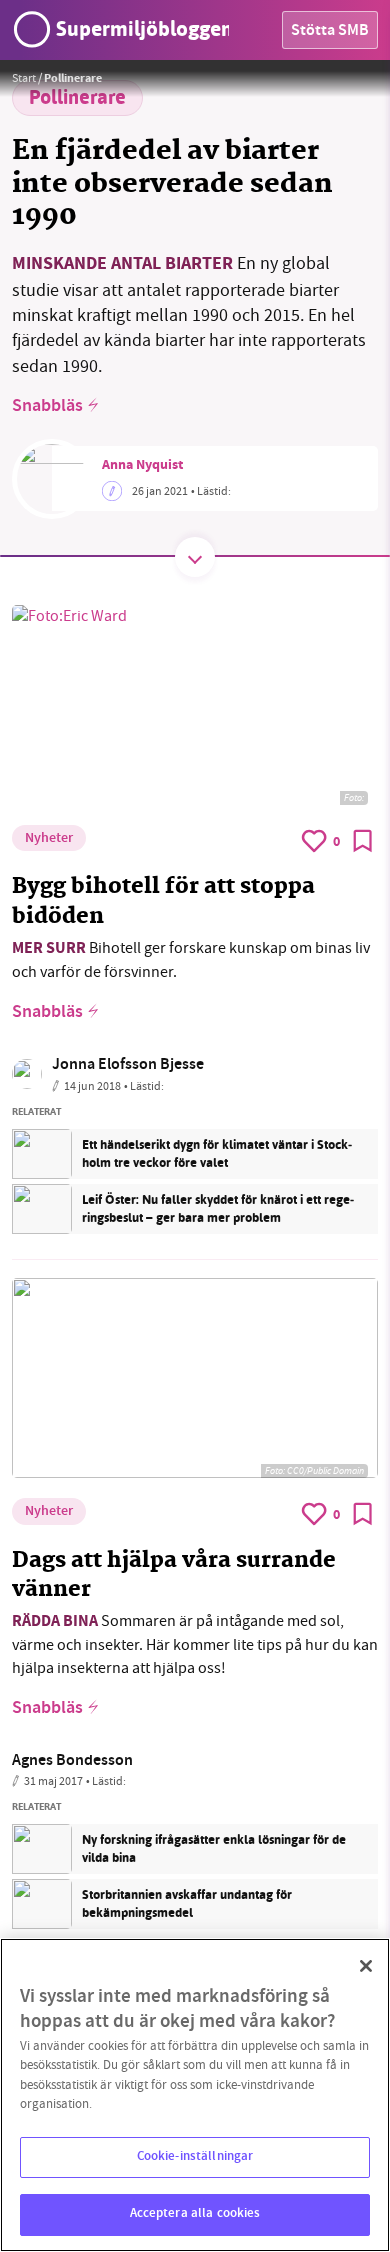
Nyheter (49, 839)
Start (24, 78)
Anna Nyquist (142, 466)
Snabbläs (47, 407)
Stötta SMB (330, 31)
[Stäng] (366, 1966)
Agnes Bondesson (72, 1761)
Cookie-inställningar (195, 2157)
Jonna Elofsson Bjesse (128, 1065)
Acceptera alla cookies (195, 2214)
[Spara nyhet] (363, 841)
